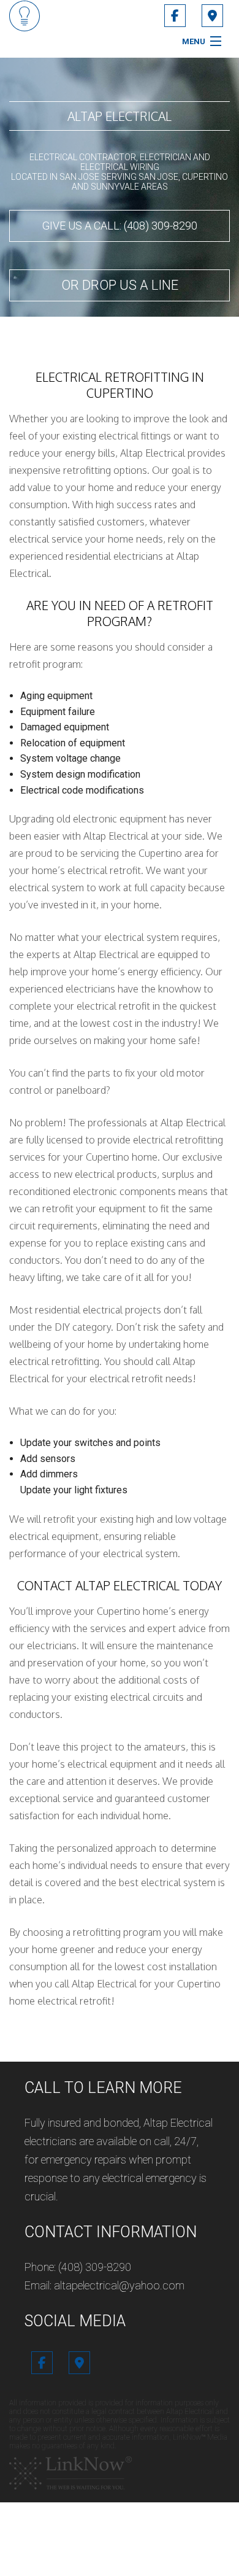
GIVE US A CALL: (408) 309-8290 (120, 226)
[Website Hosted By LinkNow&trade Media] (70, 2472)
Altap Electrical (120, 116)
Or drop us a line (120, 285)
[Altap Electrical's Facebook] (175, 17)
